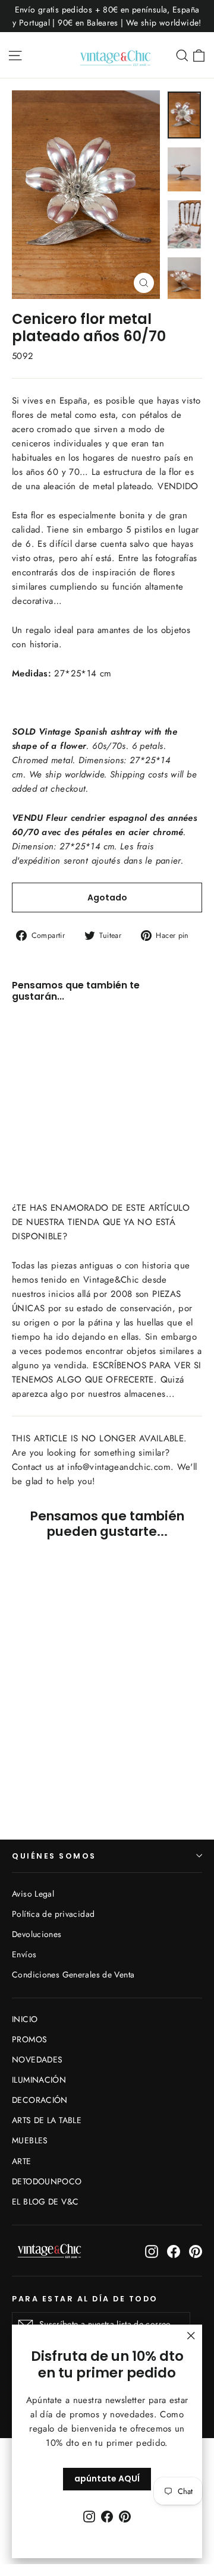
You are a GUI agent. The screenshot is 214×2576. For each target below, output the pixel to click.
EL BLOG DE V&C (45, 2202)
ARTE (22, 2161)
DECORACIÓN (40, 2100)
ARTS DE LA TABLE (47, 2120)
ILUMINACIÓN (39, 2080)
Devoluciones (37, 1934)
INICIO (25, 2019)
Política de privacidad (53, 1914)
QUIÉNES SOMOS (54, 1856)
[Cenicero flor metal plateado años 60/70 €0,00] (44, 1066)
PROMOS (29, 2039)
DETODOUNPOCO (47, 2181)
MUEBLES (30, 2140)
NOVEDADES (37, 2059)
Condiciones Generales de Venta (73, 1974)
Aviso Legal (33, 1894)
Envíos (24, 1954)
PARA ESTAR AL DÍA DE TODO (85, 2298)
